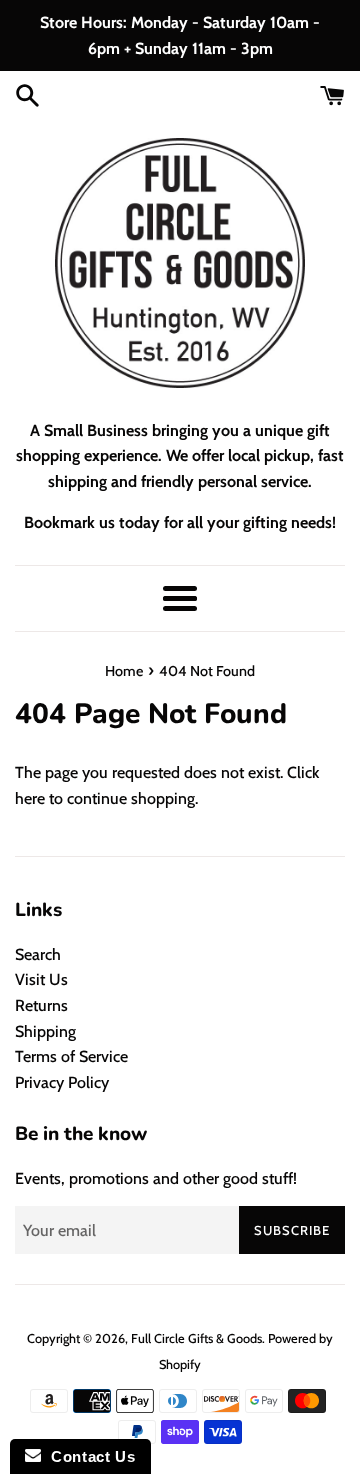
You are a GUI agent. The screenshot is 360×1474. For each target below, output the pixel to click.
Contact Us (88, 1456)
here (30, 798)
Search (38, 954)
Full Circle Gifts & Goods (196, 1338)
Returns (41, 1005)
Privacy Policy (62, 1082)
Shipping (45, 1031)
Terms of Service (71, 1056)
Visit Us (41, 979)
